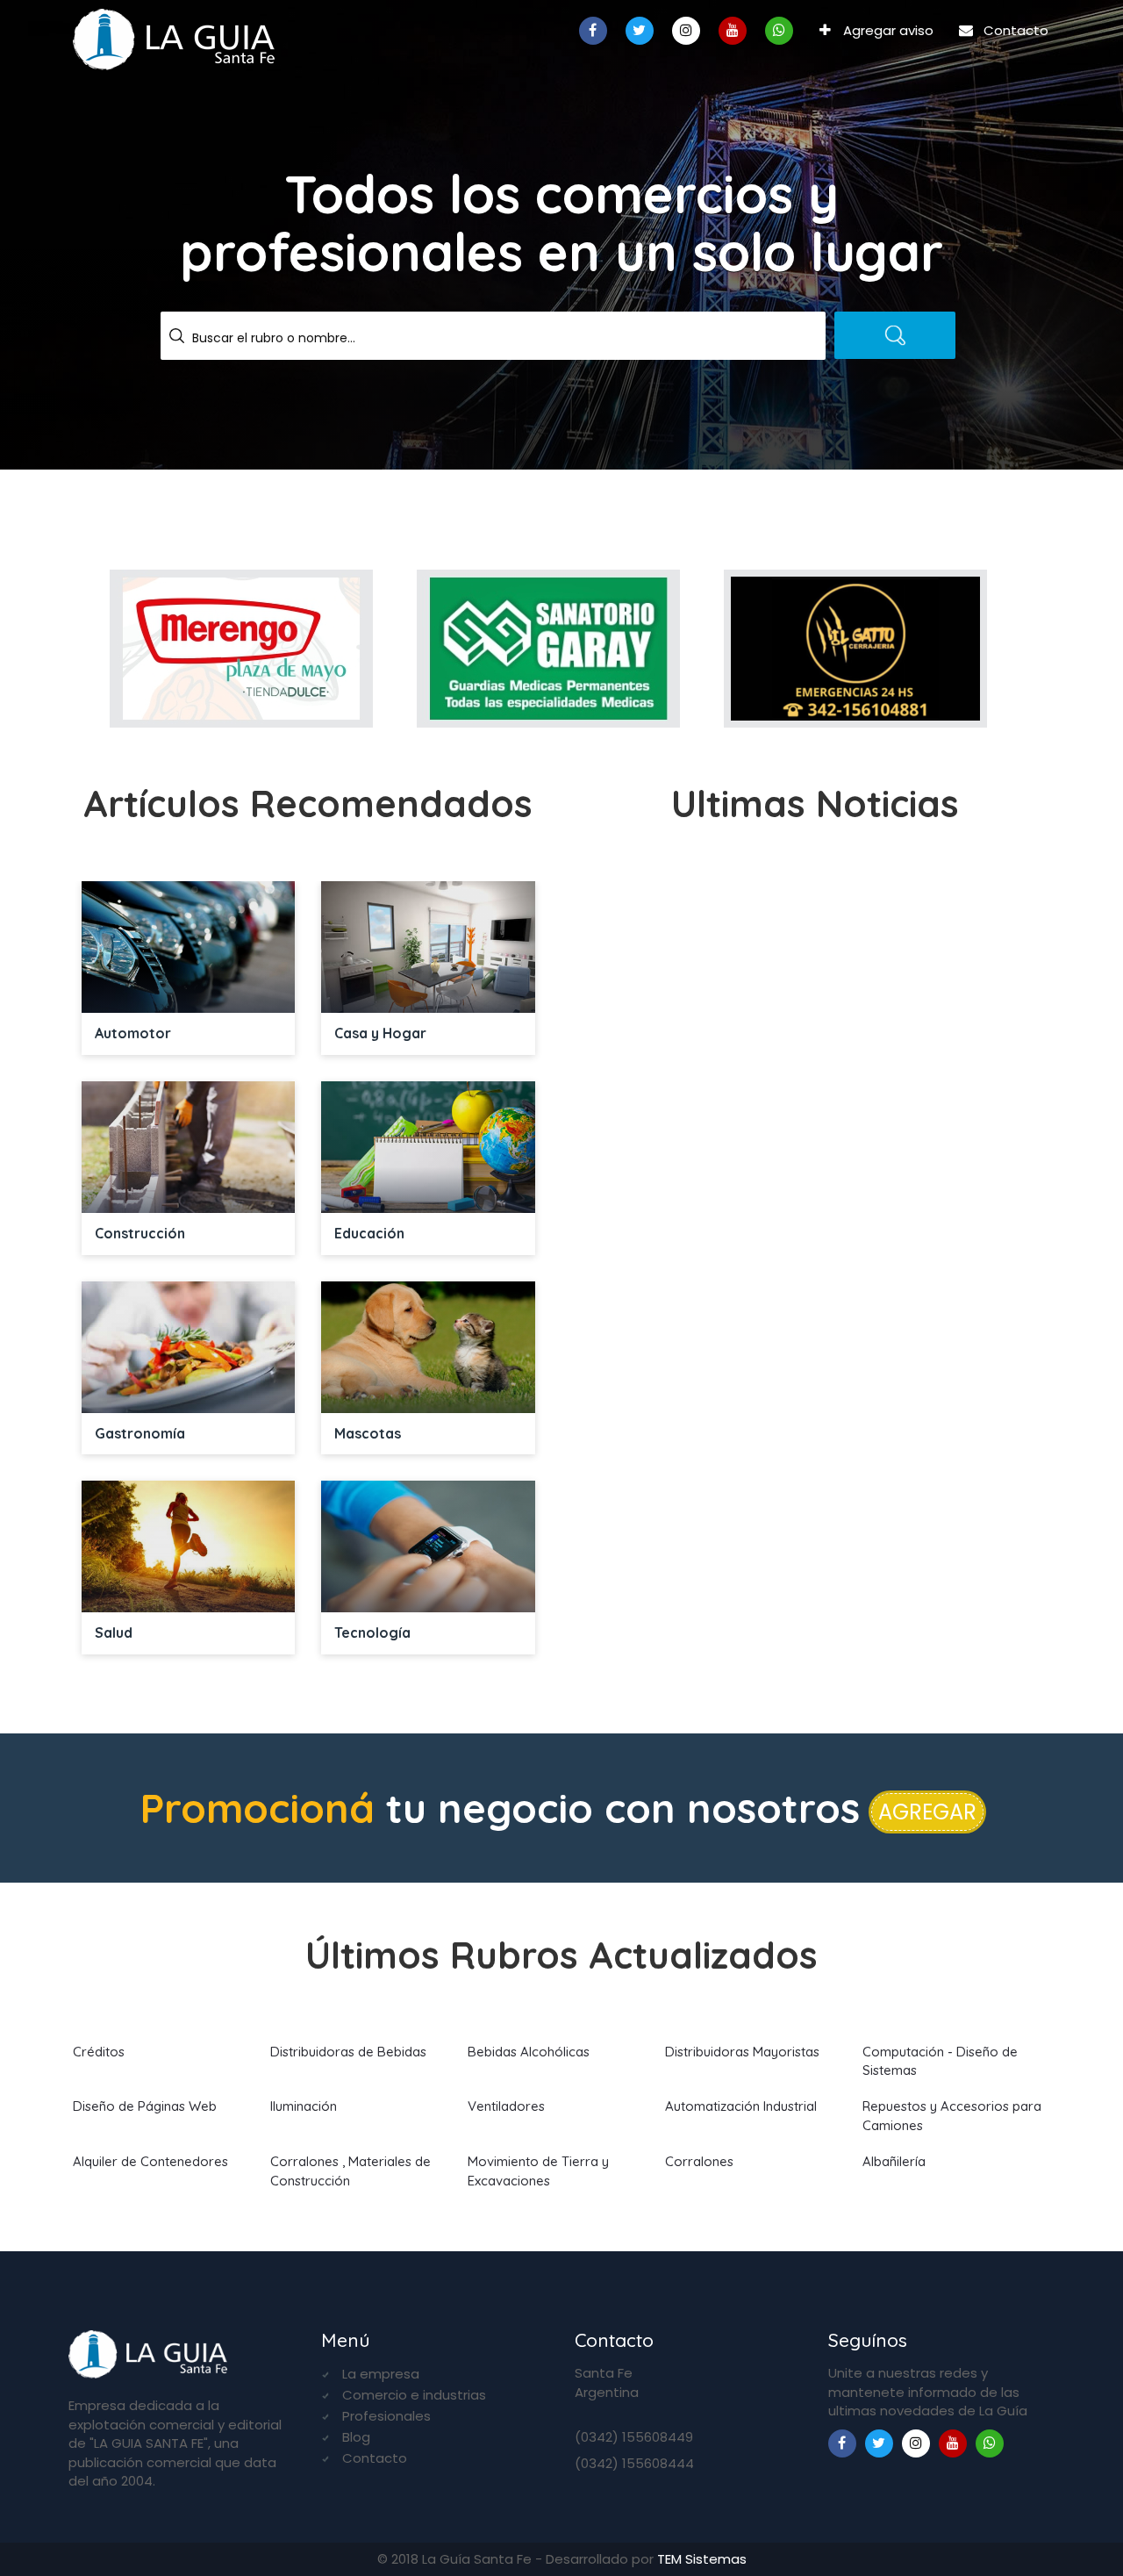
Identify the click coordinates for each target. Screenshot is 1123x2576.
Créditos (99, 2052)
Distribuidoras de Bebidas (348, 2052)
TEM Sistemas (702, 2559)
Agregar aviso (887, 30)
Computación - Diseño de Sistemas (940, 2061)
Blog (356, 2437)
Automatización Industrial (741, 2106)
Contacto (1014, 30)
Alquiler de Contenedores (150, 2161)
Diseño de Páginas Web (145, 2106)
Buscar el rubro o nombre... (274, 338)
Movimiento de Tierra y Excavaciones (538, 2171)
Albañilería (894, 2161)
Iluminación (304, 2106)
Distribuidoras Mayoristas (742, 2052)
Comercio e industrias (414, 2395)
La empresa (381, 2374)
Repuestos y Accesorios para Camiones (952, 2115)
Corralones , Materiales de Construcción (350, 2171)
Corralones (699, 2161)
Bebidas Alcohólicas (529, 2052)
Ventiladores (506, 2106)
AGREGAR (927, 1812)
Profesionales (386, 2416)
